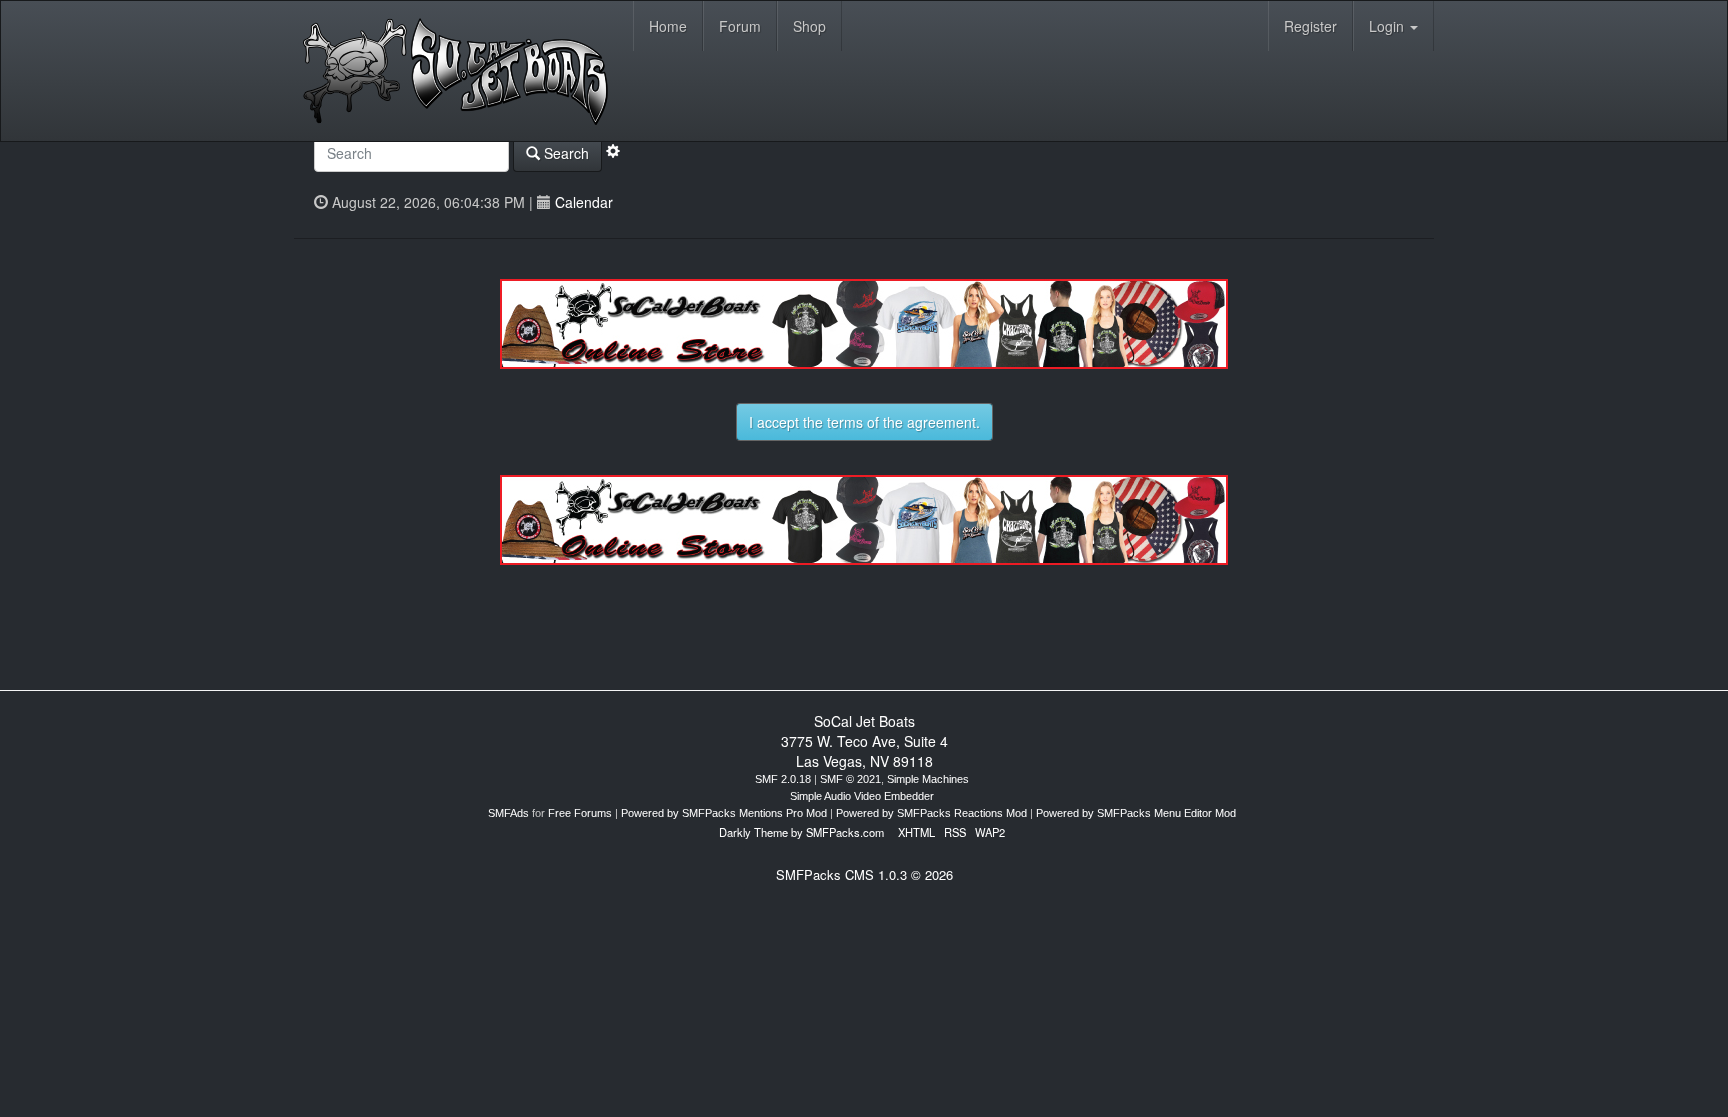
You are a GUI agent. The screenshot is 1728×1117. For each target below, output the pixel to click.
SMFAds (508, 813)
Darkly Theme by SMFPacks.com (801, 832)
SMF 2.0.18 (783, 779)
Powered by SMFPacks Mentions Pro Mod (724, 813)
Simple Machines (928, 779)
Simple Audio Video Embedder (862, 796)
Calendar (584, 202)
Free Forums (580, 813)
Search (564, 153)
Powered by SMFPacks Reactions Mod (931, 813)
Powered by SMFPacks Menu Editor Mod (1136, 813)
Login (1388, 26)
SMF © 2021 (850, 779)
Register (1310, 26)
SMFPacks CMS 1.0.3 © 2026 (864, 874)
